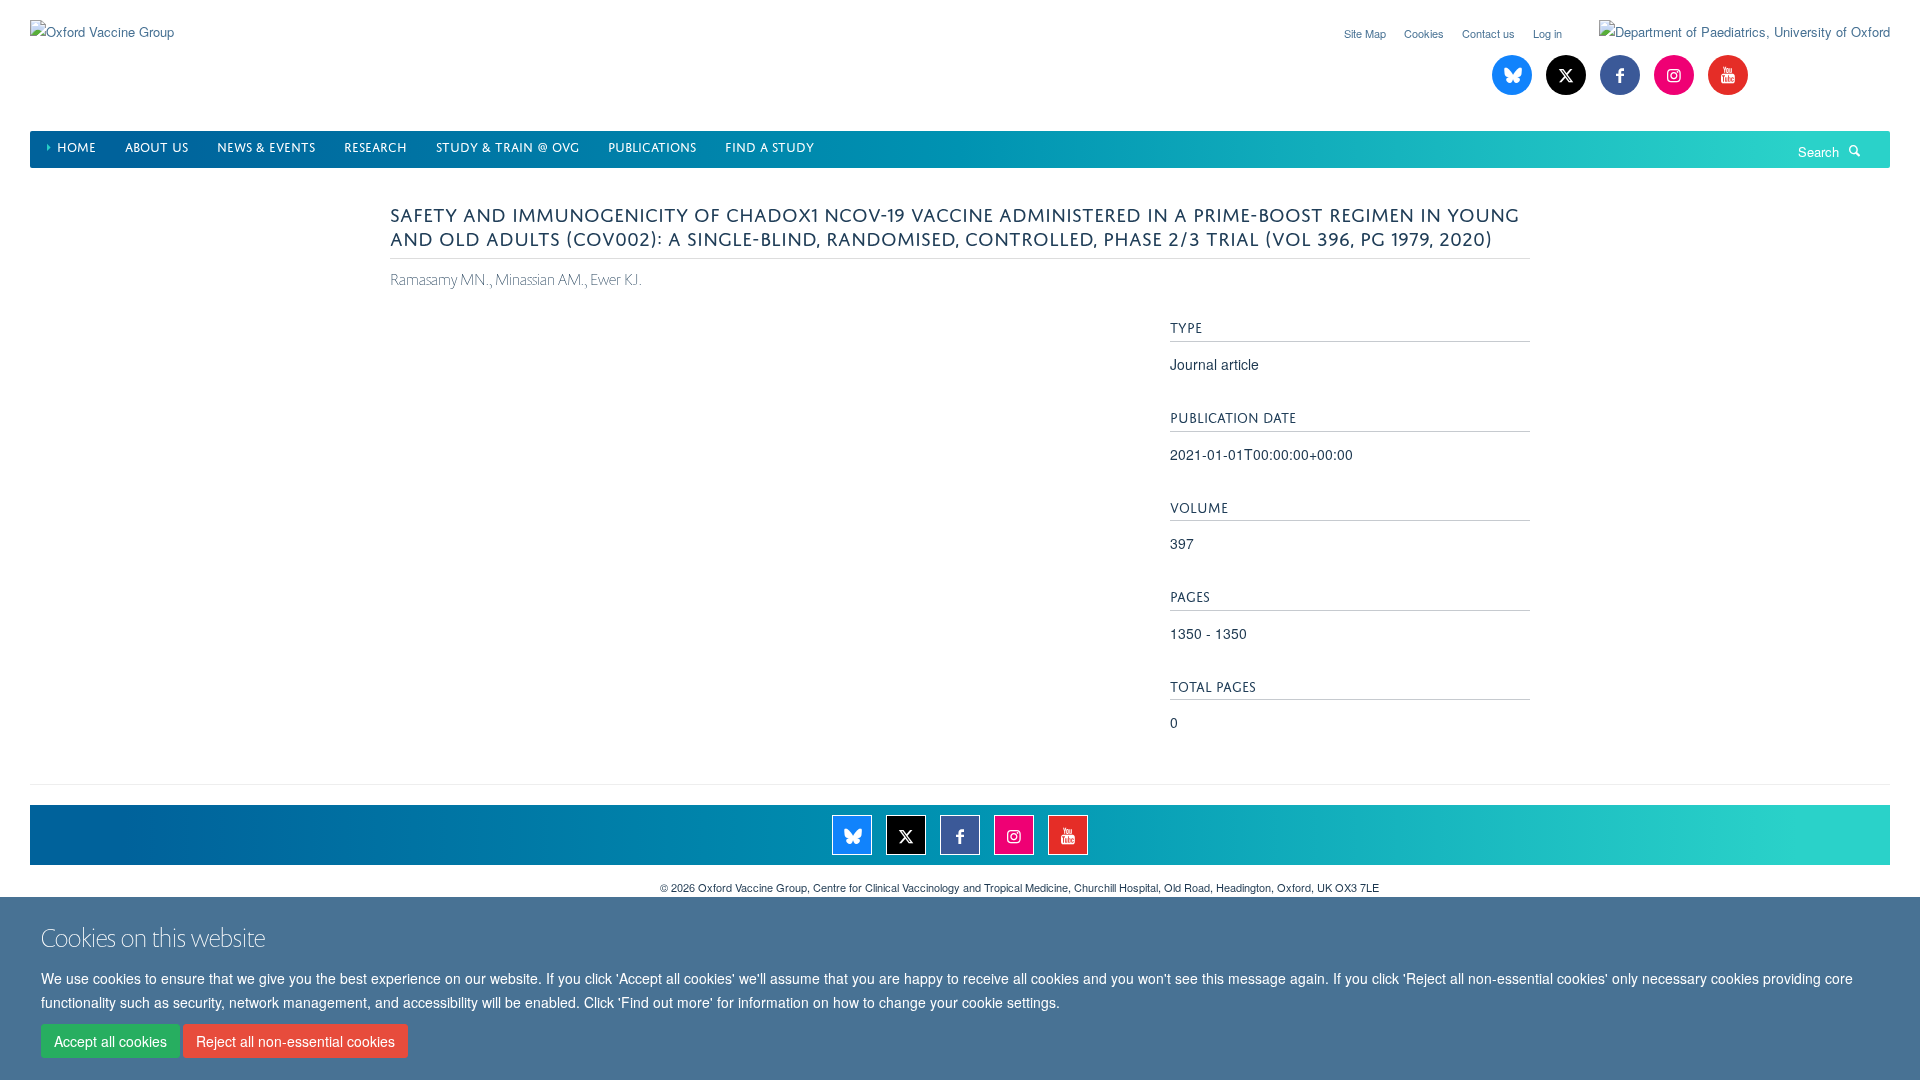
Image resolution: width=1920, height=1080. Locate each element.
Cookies (1424, 33)
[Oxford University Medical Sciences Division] (330, 880)
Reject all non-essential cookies (295, 1041)
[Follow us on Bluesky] (1514, 75)
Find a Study (769, 145)
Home (76, 145)
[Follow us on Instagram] (1676, 75)
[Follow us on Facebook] (1622, 75)
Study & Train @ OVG (507, 145)
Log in (1547, 33)
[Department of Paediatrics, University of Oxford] (1729, 32)
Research (375, 145)
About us (156, 145)
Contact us (1488, 33)
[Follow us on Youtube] (1728, 75)
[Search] (1855, 150)
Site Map (1365, 33)
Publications (652, 145)
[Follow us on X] (1568, 75)
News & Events (266, 145)
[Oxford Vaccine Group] (102, 19)
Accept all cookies (110, 1041)
